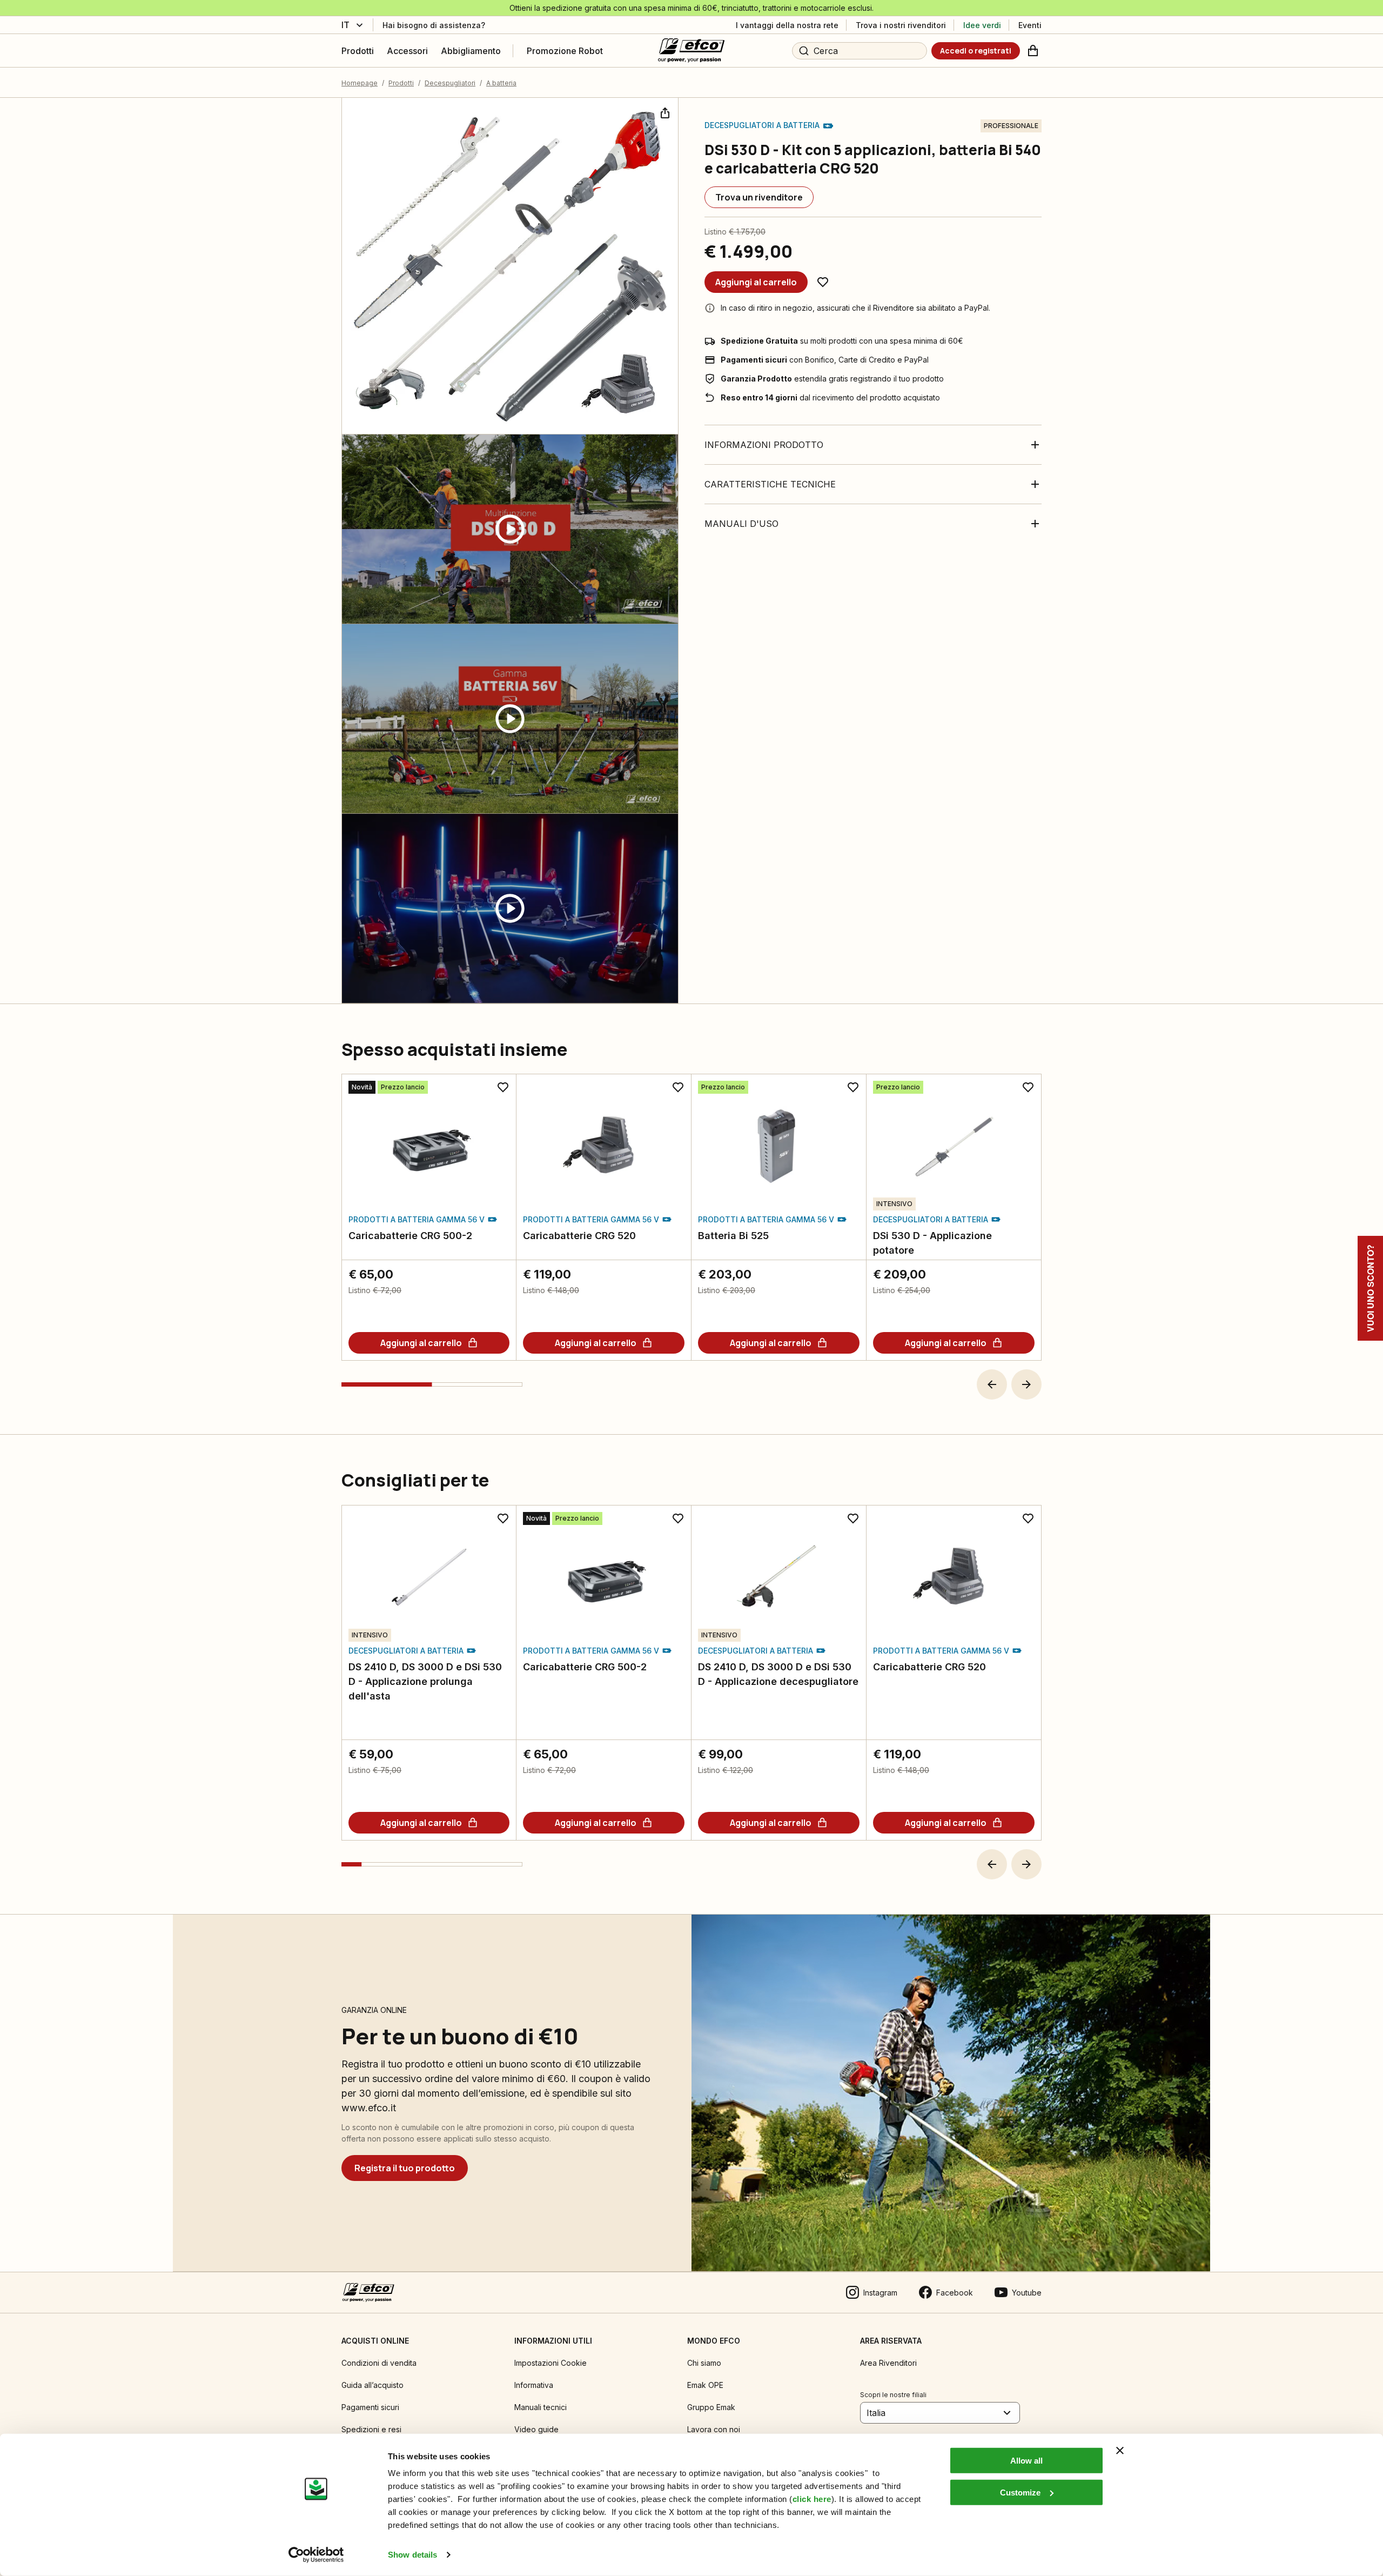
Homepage (360, 83)
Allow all (1026, 2461)
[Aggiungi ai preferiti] (823, 282)
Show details (412, 2555)
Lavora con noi (714, 2429)
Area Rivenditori (888, 2363)
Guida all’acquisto (372, 2385)
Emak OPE (705, 2385)
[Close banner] (1120, 2451)
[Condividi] (664, 112)
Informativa (534, 2385)
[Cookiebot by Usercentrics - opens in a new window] (316, 2555)
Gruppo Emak (711, 2407)
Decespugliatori (450, 83)
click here (812, 2499)
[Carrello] (1033, 51)
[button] (992, 1384)
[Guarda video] (510, 529)
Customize (1020, 2492)
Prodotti (401, 83)
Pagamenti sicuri (370, 2407)
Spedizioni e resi (371, 2429)
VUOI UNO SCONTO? (1370, 1288)
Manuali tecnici (541, 2407)
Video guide (536, 2429)
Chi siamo (704, 2363)
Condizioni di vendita (379, 2363)
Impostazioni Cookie (550, 2363)
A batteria (501, 83)
